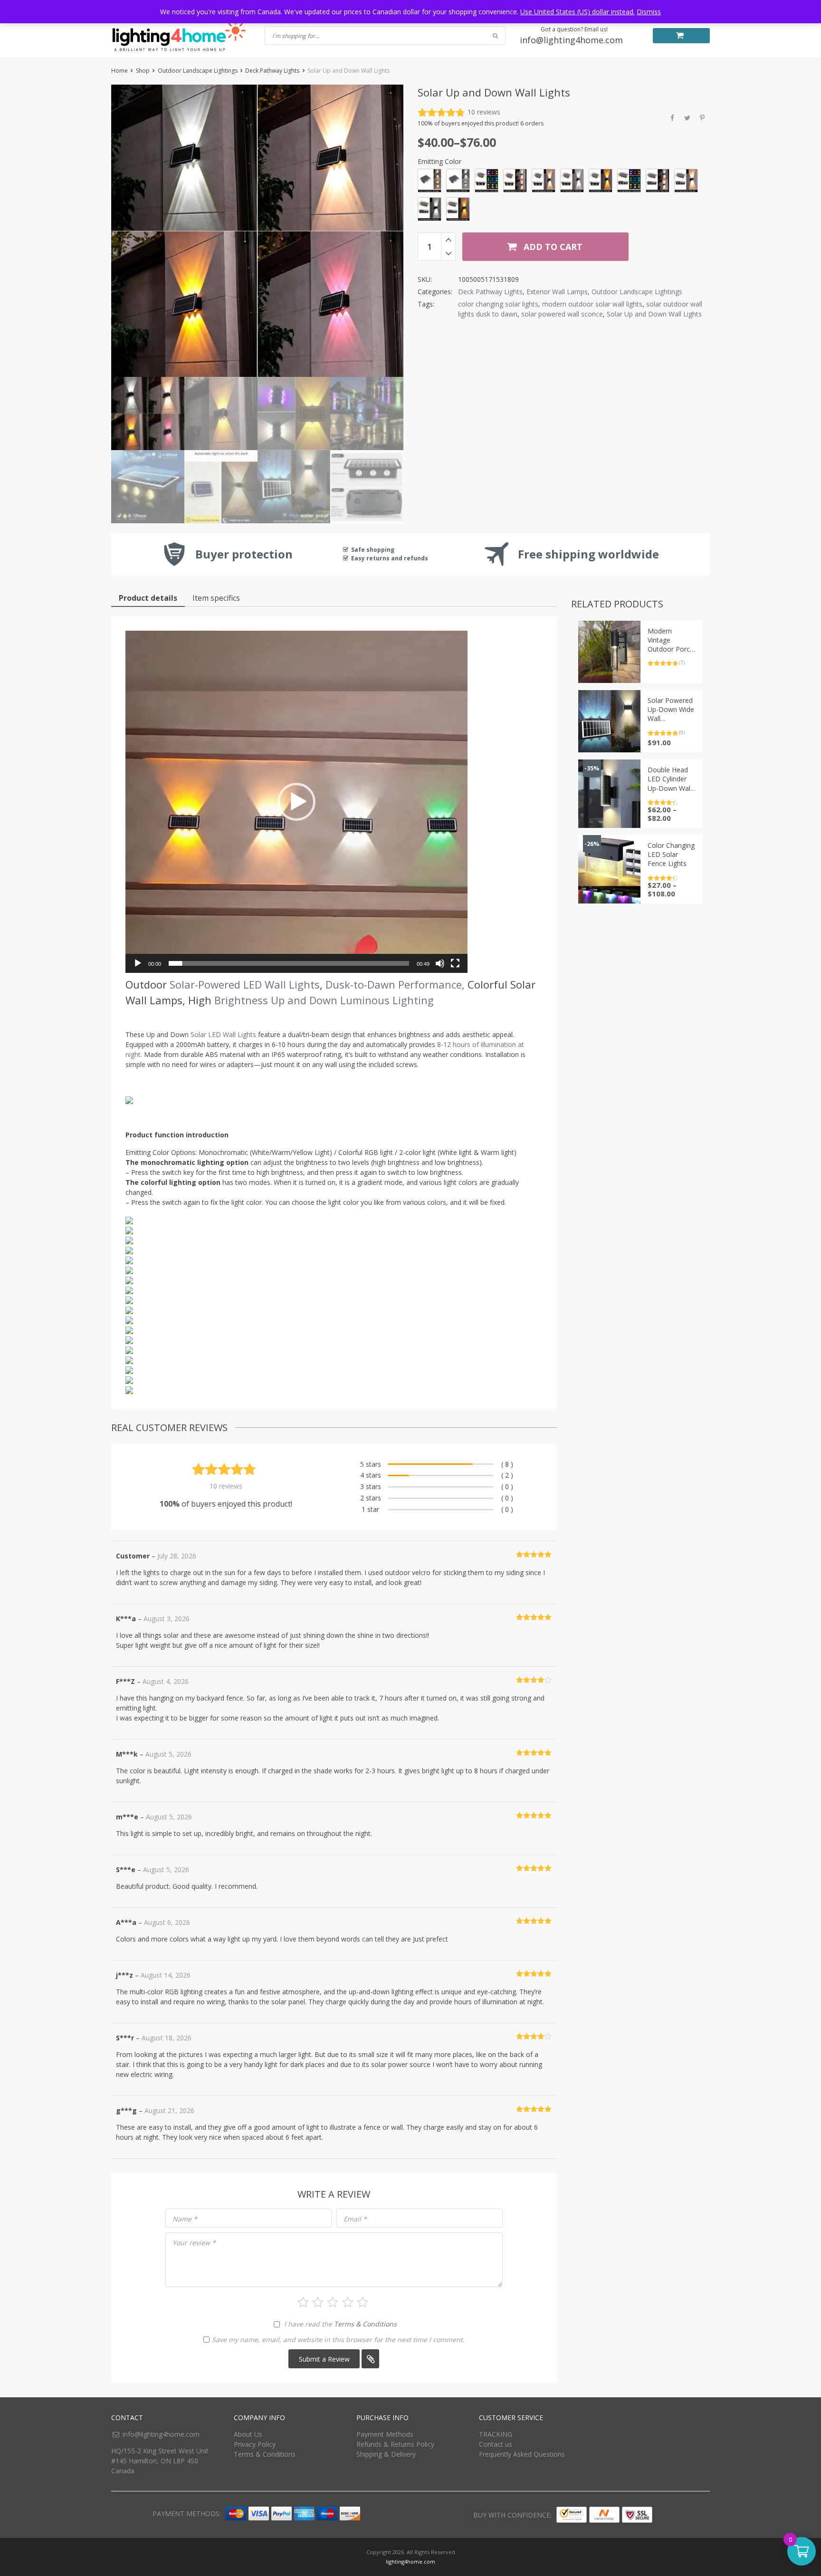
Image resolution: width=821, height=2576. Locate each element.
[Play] (138, 963)
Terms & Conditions (365, 2324)
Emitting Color (439, 161)
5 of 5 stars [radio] (363, 2302)
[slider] (289, 963)
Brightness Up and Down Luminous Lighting (324, 1000)
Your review (194, 2243)
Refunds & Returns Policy (395, 2444)
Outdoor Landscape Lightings (198, 71)
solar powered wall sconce (562, 314)
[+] (448, 240)
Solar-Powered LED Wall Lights (245, 984)
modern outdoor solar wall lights (592, 304)
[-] (448, 254)
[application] (296, 802)
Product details (148, 598)
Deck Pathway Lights (272, 71)
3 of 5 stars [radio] (333, 2302)
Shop (143, 71)
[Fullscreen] (455, 963)
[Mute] (440, 963)
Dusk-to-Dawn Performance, (395, 984)
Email (355, 2219)
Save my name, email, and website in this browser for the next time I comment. (338, 2340)
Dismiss (649, 12)
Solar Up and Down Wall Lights (654, 314)
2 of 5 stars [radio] (318, 2302)
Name (185, 2219)
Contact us (496, 2444)
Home (119, 71)
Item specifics (216, 598)
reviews (484, 112)
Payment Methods (385, 2434)
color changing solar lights (498, 304)
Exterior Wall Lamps (557, 292)
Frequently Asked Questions (522, 2454)
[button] (296, 802)
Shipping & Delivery (386, 2454)
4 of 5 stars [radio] (348, 2302)
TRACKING (496, 2434)
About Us (248, 2434)
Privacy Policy (255, 2444)
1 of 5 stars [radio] (303, 2302)
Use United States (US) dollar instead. (578, 12)
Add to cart (552, 247)
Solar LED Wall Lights (223, 1034)
